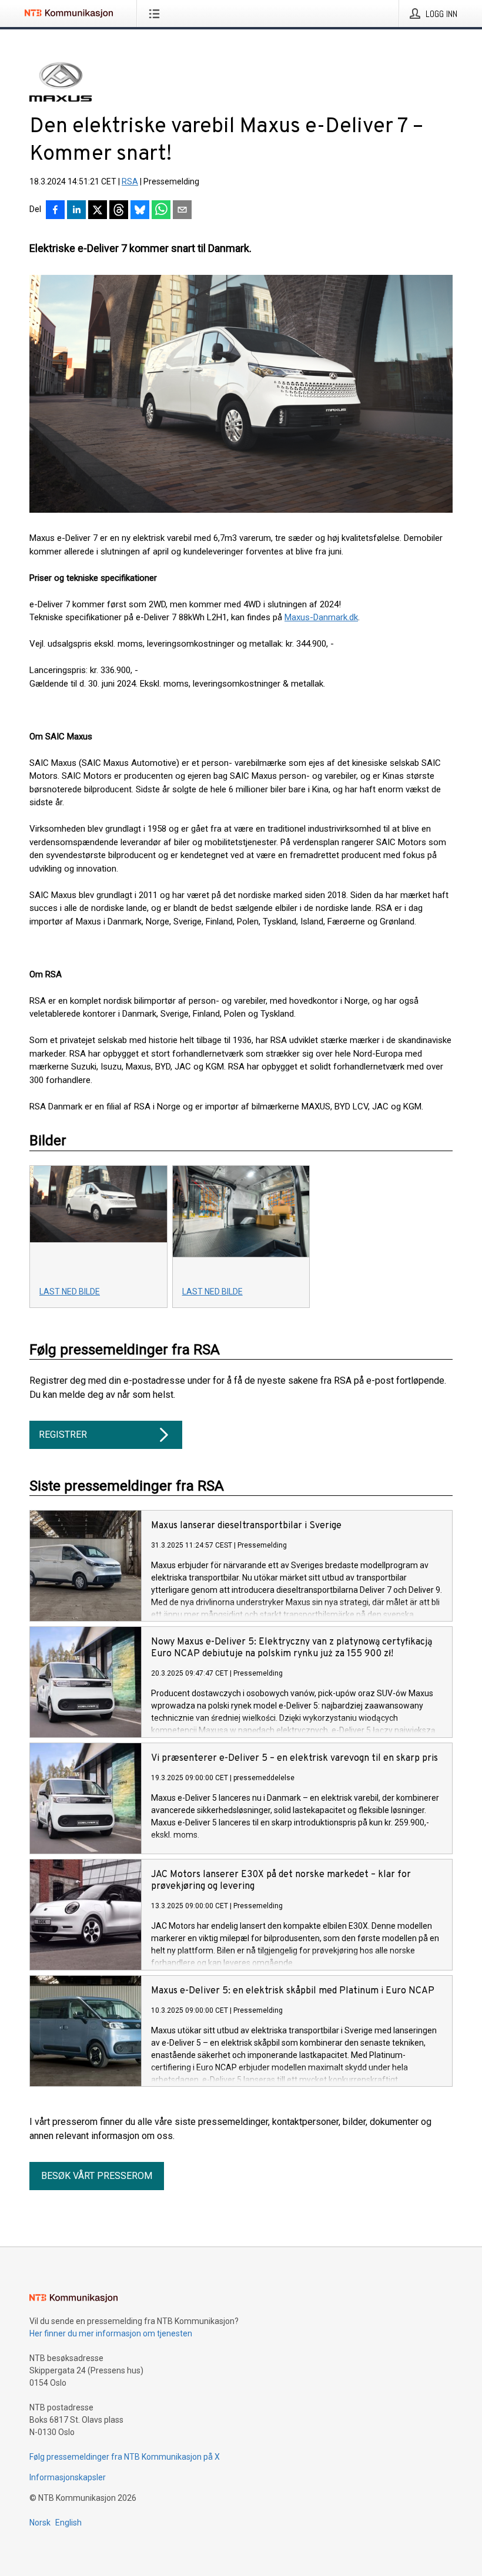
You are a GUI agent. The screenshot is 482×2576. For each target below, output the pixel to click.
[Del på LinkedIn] (76, 211)
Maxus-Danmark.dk (321, 617)
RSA (130, 181)
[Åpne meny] (157, 14)
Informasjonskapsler (68, 2477)
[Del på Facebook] (55, 211)
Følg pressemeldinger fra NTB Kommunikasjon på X (125, 2457)
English (68, 2523)
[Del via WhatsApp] (161, 211)
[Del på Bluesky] (140, 211)
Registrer (63, 1435)
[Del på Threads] (119, 211)
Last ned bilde (70, 1292)
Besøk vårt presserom (97, 2176)
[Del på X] (98, 211)
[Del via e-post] (182, 211)
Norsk (40, 2523)
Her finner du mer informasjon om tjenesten (111, 2333)
